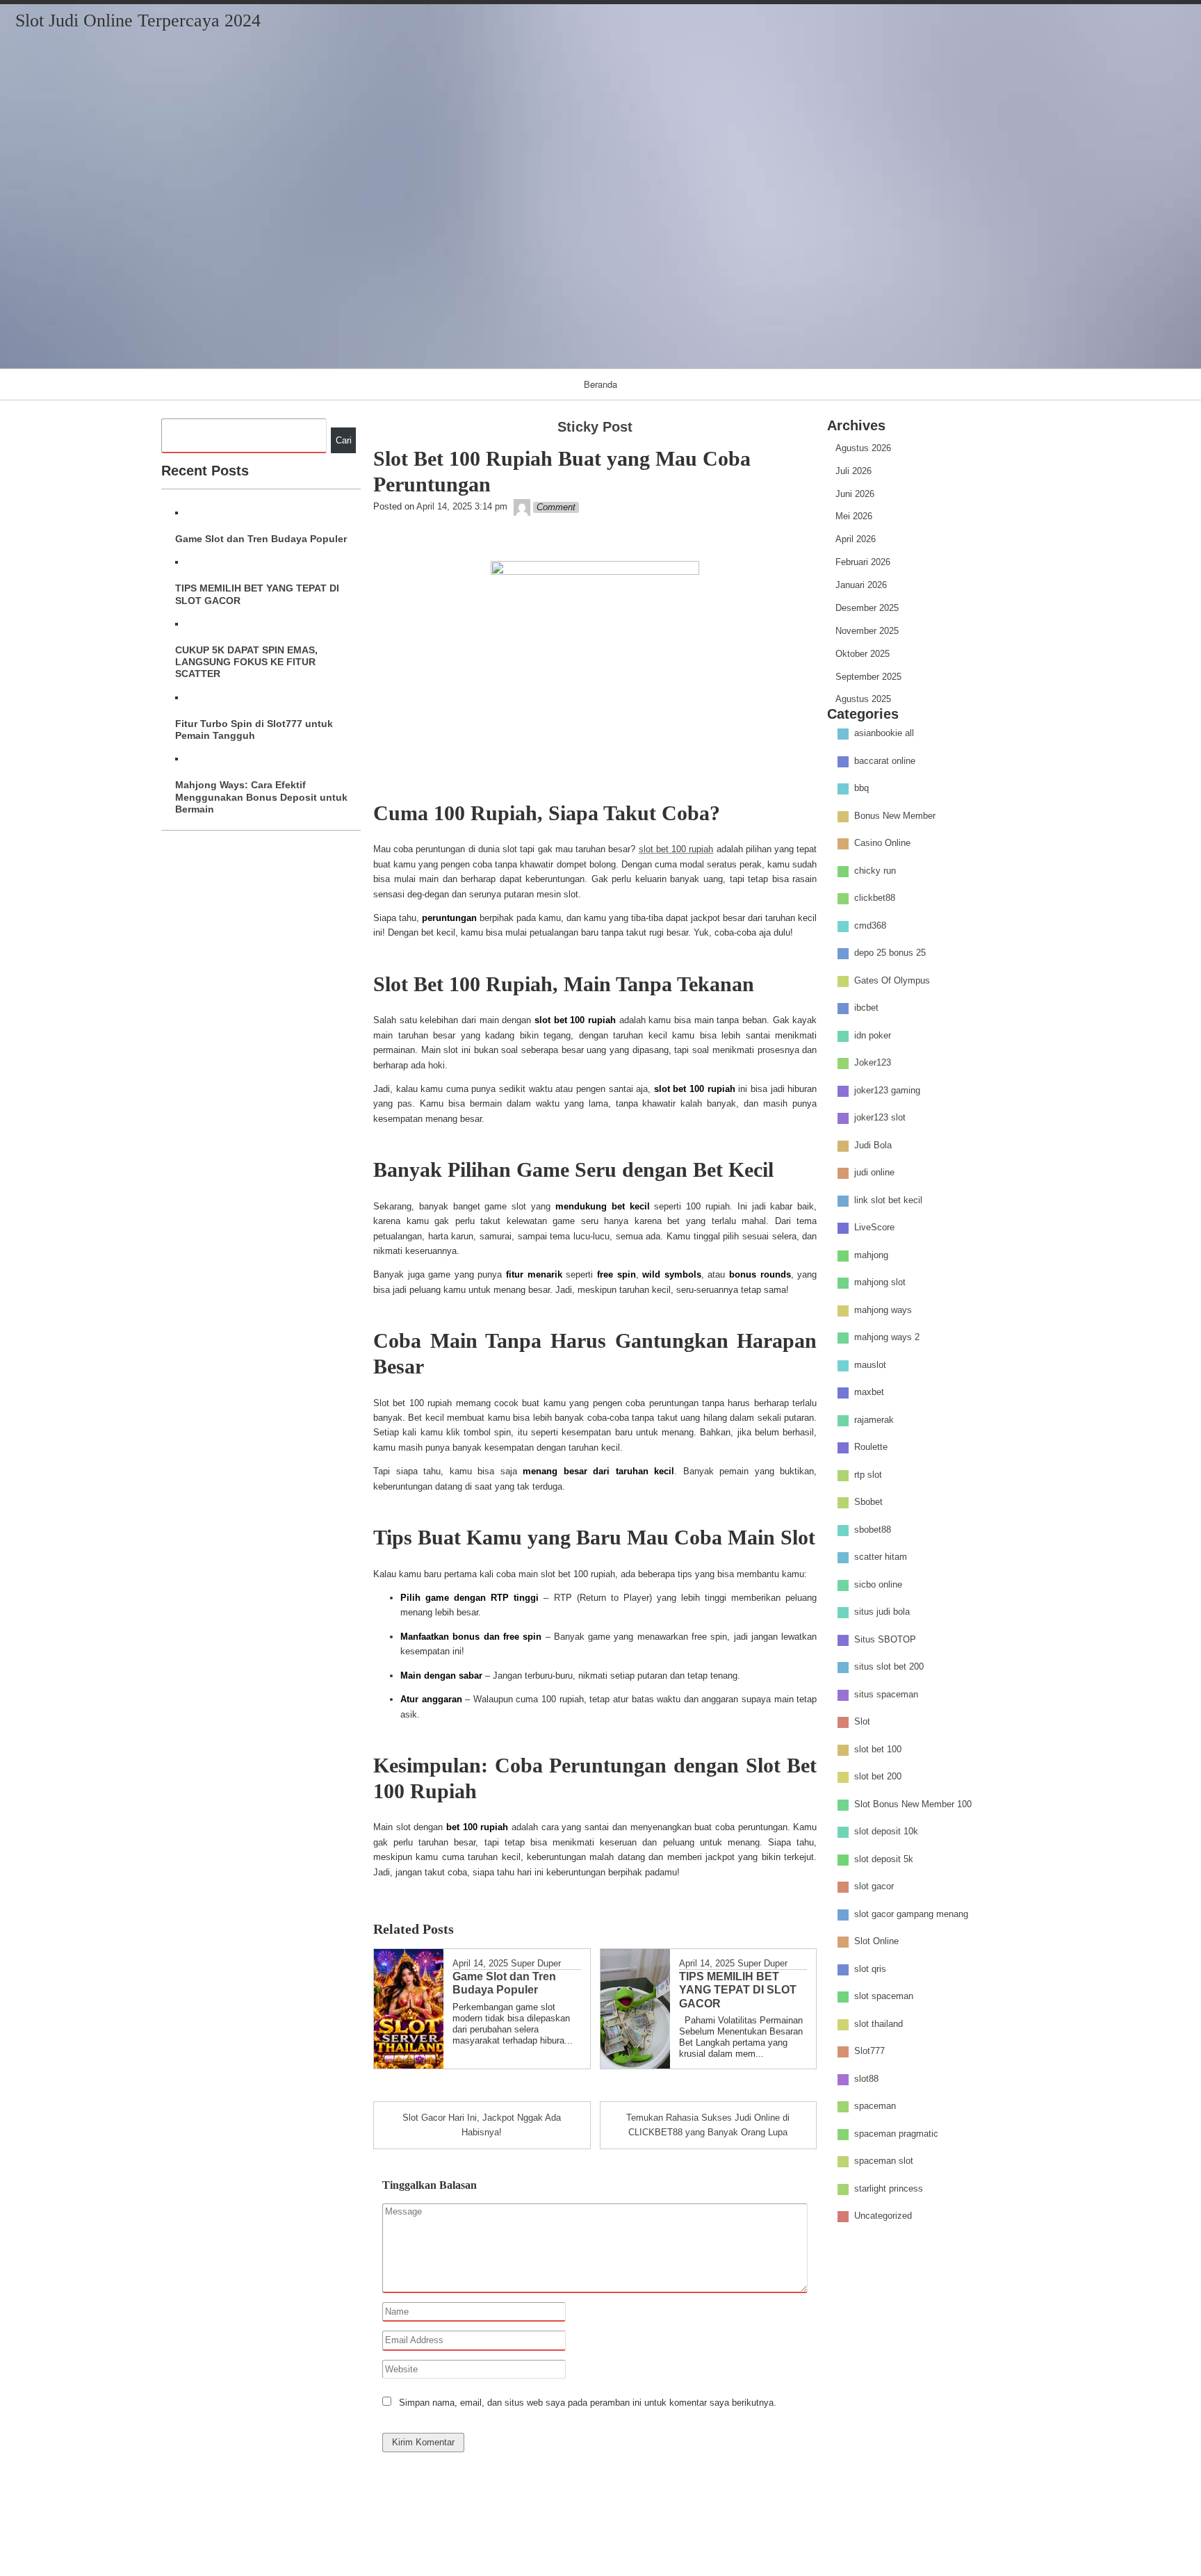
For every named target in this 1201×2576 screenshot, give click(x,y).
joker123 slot (880, 1118)
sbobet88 (873, 1530)
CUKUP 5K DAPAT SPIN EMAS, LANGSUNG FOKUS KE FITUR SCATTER (246, 662)
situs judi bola (882, 1612)
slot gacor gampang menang (911, 1914)
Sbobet (868, 1502)
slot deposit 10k (886, 1832)
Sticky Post (595, 427)
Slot (862, 1722)
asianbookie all (884, 734)
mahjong (871, 1255)
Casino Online (882, 843)
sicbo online (878, 1584)
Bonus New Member (895, 816)
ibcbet (866, 1008)
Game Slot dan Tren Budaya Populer (261, 539)
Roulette (871, 1448)
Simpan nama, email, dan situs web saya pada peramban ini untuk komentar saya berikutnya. (588, 2403)
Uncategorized (883, 2216)
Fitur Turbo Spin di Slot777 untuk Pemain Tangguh (254, 729)
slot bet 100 (878, 1749)
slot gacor (874, 1887)
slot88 (866, 2079)
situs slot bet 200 (889, 1667)
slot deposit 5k (884, 1859)
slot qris (870, 1969)
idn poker (873, 1035)
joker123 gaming (887, 1090)
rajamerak (874, 1420)
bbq (861, 789)
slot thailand (879, 2024)
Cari (344, 440)
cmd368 (870, 926)
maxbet (869, 1393)
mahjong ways (883, 1310)
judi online (874, 1173)
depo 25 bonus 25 (890, 953)
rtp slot (868, 1475)
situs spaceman (886, 1694)
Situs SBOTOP (885, 1639)
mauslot (870, 1365)
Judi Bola (873, 1145)
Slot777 (869, 2052)
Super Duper (536, 1963)
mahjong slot (880, 1283)
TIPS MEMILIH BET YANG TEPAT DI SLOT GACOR (257, 594)
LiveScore (874, 1228)
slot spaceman (884, 1997)
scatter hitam (881, 1557)
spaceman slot (884, 2161)
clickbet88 (875, 898)
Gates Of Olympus (892, 980)
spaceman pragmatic (896, 2134)
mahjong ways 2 (887, 1338)
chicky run (875, 871)
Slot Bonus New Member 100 (913, 1804)
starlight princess (889, 2188)
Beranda (600, 384)
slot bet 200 (878, 1777)
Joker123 (873, 1063)
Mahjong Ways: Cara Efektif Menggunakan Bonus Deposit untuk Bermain (261, 797)
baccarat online (885, 761)
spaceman (875, 2106)
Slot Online (876, 1942)
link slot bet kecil (888, 1200)
